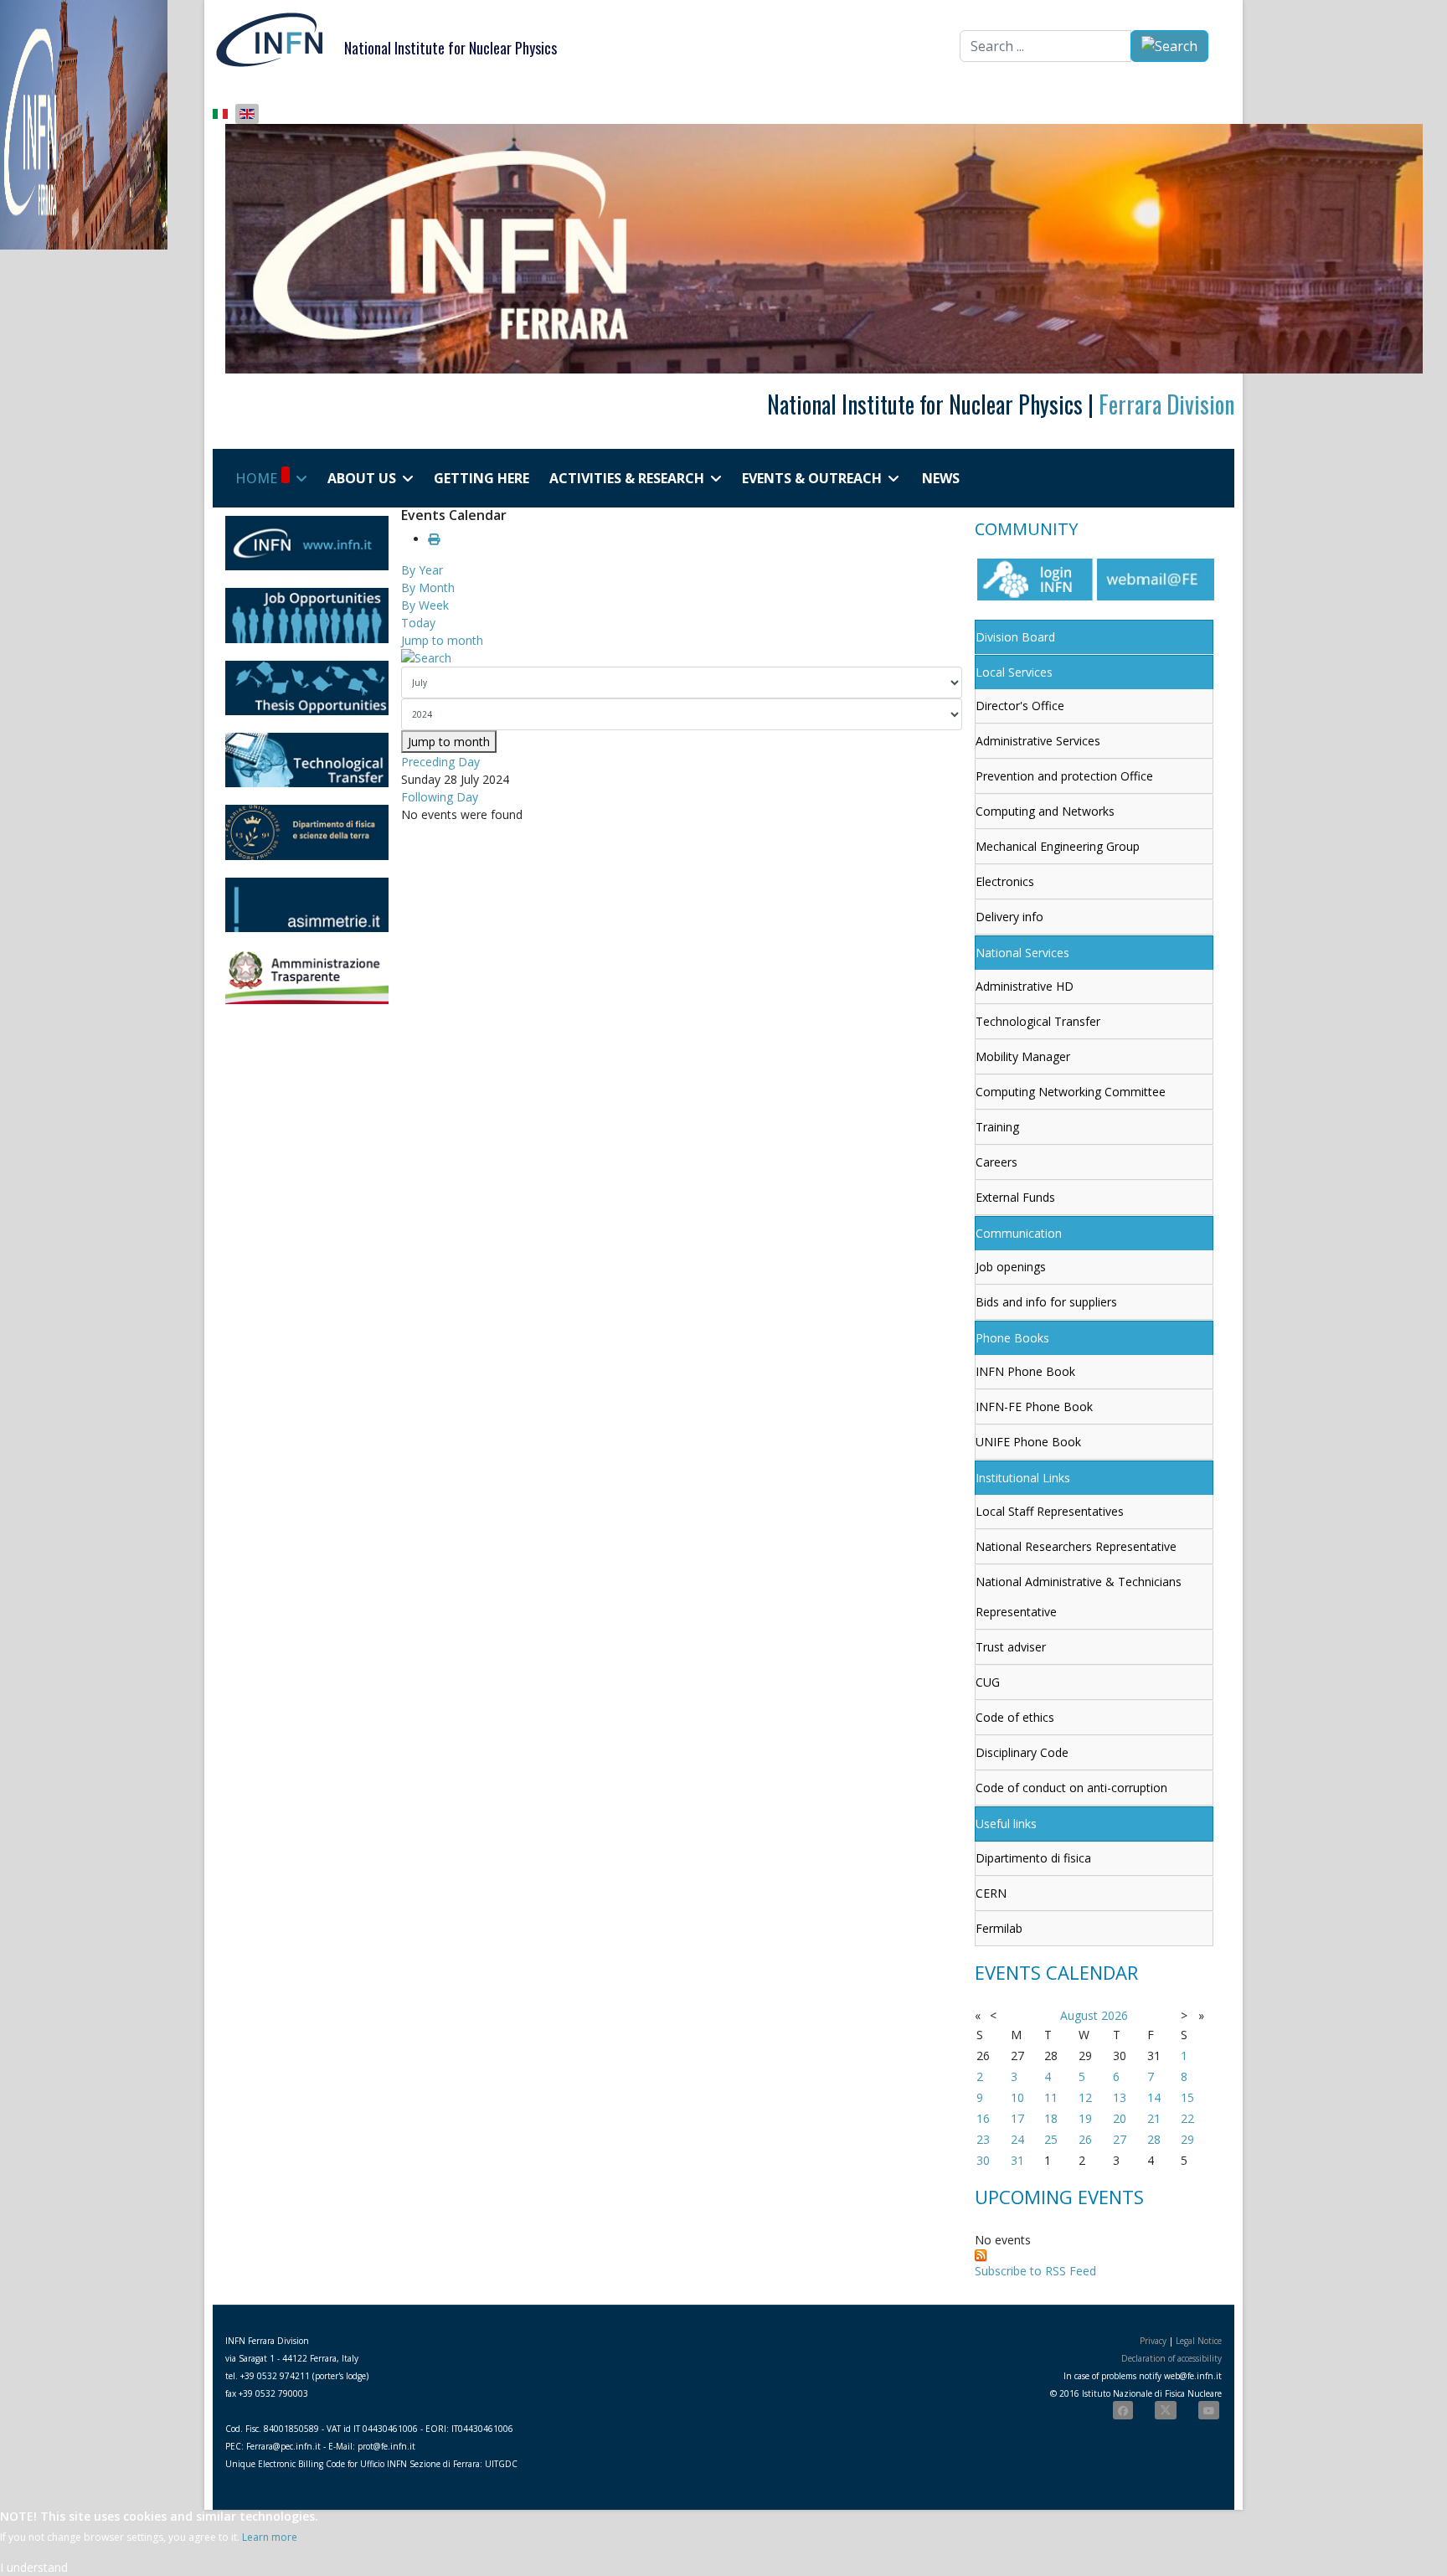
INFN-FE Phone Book (1034, 1406)
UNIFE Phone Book (1028, 1442)
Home (256, 478)
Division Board (1015, 637)
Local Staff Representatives (1050, 1511)
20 (1120, 2118)
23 (983, 2139)
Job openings (1011, 1267)
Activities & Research (627, 478)
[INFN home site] (307, 543)
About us (362, 478)
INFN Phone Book (1025, 1371)
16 (983, 2118)
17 (1017, 2118)
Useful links (1006, 1824)
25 (1051, 2139)
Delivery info (1009, 917)
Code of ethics (1015, 1717)
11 (1051, 2097)
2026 (1115, 2015)
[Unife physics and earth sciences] (307, 832)
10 (1017, 2097)
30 (983, 2160)
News (941, 478)
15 (1187, 2097)
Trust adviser (1011, 1647)
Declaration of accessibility (1172, 2358)
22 (1187, 2118)
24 (1017, 2139)
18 (1051, 2118)
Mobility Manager (1023, 1056)
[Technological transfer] (307, 760)
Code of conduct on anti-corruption (1071, 1788)
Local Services (1014, 672)
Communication (1019, 1233)
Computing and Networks (1045, 811)
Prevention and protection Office (1064, 776)
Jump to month (442, 640)
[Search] (682, 658)
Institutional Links (1023, 1478)
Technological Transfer (1038, 1021)
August (1079, 2015)
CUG (988, 1682)
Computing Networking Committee (1071, 1092)
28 (1154, 2139)
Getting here (481, 478)
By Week (425, 605)
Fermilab (999, 1928)
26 (1085, 2139)
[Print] (434, 539)
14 (1154, 2097)
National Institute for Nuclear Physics (451, 48)
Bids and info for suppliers (1046, 1302)
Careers (996, 1162)
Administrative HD (1025, 986)
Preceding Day (440, 762)
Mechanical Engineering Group (1058, 846)
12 (1085, 2097)
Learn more (270, 2537)
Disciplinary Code (1022, 1752)
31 (1017, 2160)
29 (1187, 2139)
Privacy (1153, 2341)
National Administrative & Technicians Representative (1079, 1597)
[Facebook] (1123, 2410)
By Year (422, 570)
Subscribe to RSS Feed (1035, 2271)
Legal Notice (1199, 2341)
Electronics (1005, 881)
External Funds (1015, 1197)
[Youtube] (1209, 2410)
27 (1120, 2139)
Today (418, 623)
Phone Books (1012, 1338)
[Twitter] (1166, 2410)
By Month (428, 587)
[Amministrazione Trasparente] (307, 977)
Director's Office (1020, 706)
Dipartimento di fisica (1033, 1858)
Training (997, 1127)
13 (1120, 2097)
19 (1085, 2118)
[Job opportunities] (307, 615)
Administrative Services (1038, 741)
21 (1154, 2118)
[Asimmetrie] (307, 905)
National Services (1022, 953)
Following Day (440, 797)
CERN (991, 1893)
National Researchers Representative (1076, 1546)
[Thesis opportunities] (307, 688)
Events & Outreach (812, 478)
